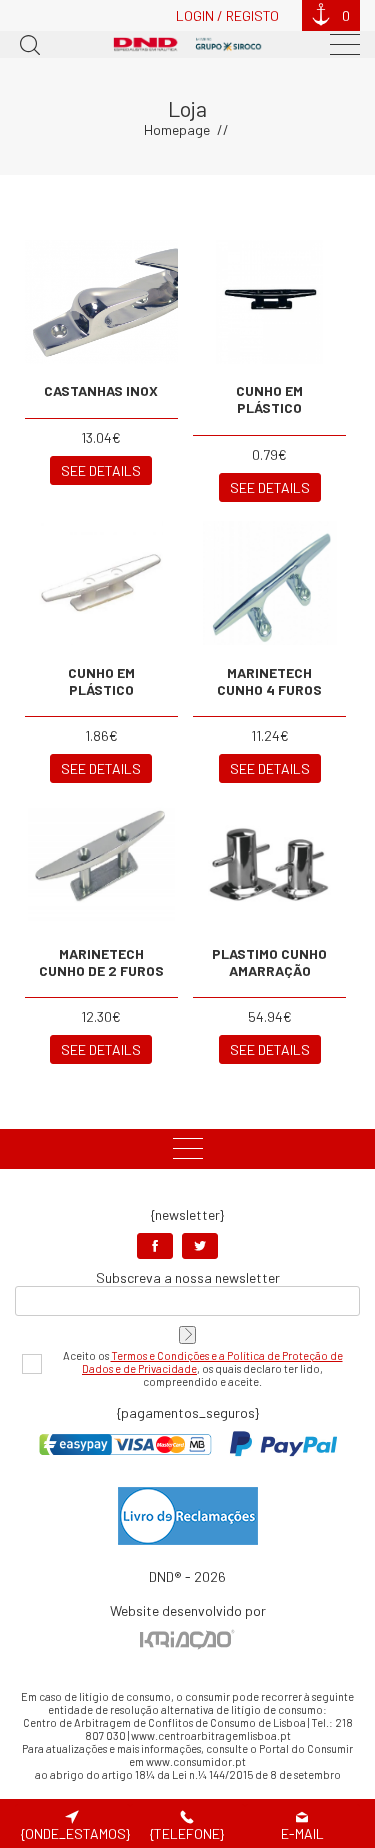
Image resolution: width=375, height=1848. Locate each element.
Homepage (177, 129)
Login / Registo (227, 15)
